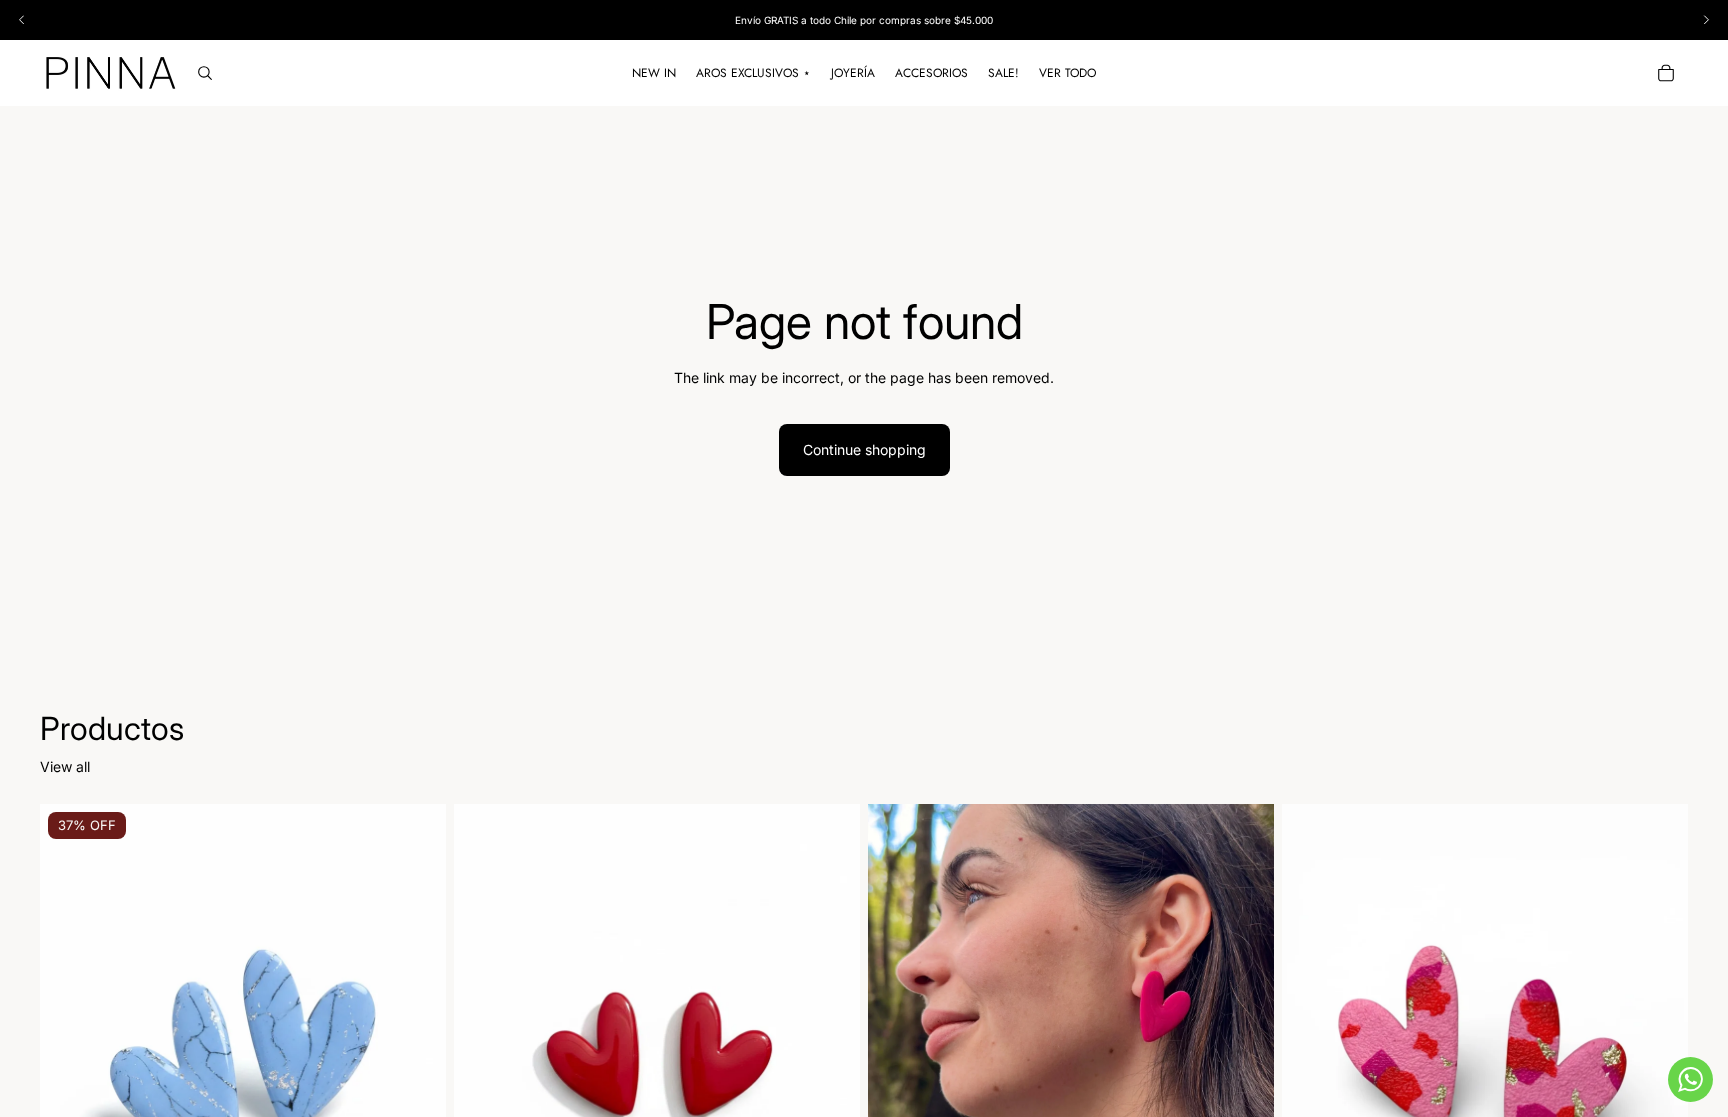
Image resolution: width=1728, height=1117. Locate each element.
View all (65, 766)
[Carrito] (1666, 73)
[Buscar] (205, 73)
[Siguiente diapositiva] (416, 1058)
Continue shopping (864, 449)
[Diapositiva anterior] (70, 1058)
